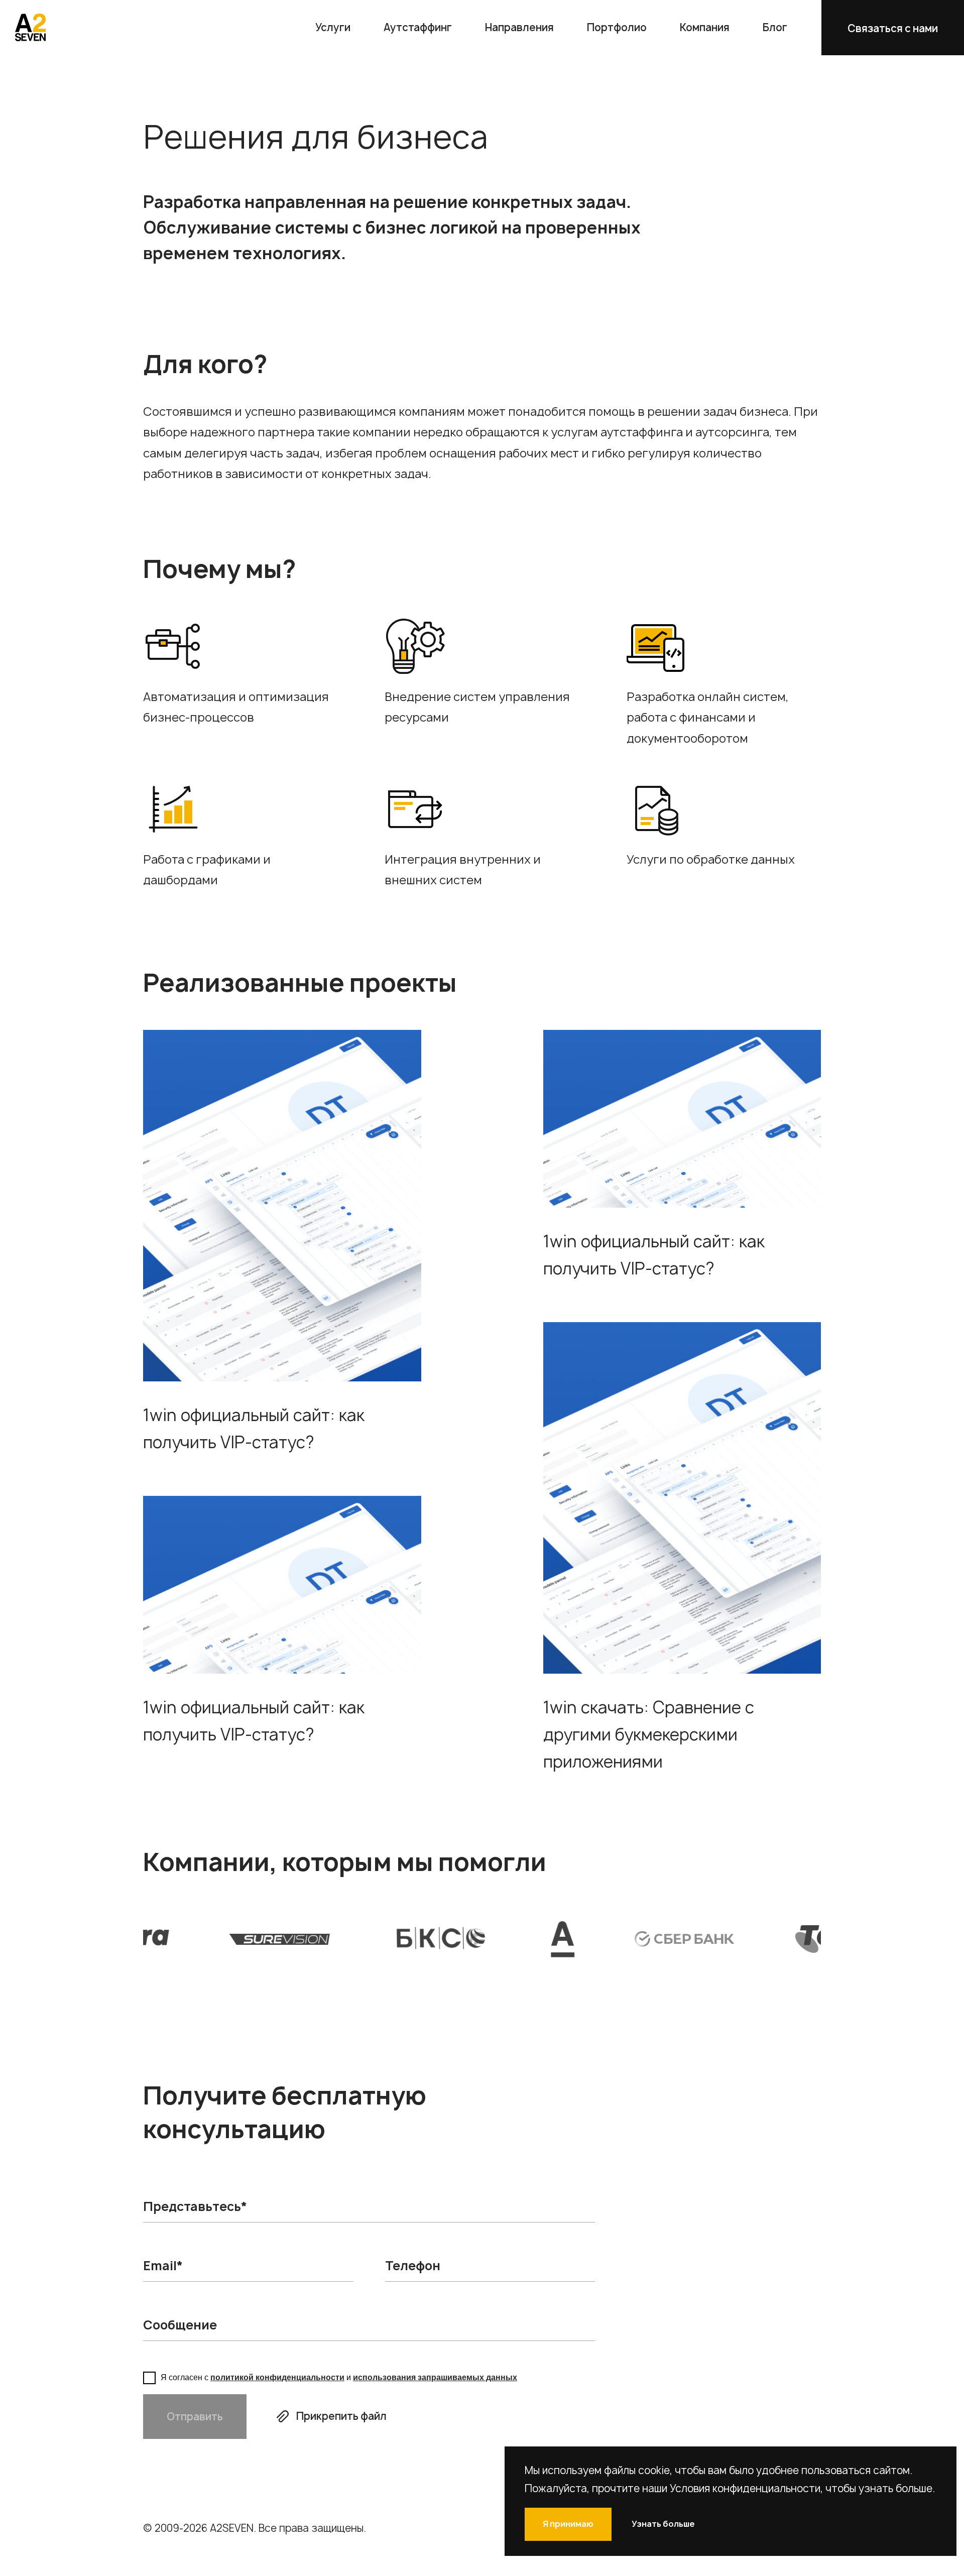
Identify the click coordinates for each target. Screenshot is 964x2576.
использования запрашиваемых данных (435, 2377)
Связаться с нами (893, 28)
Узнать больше (663, 2524)
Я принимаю (568, 2524)
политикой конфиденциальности (277, 2377)
